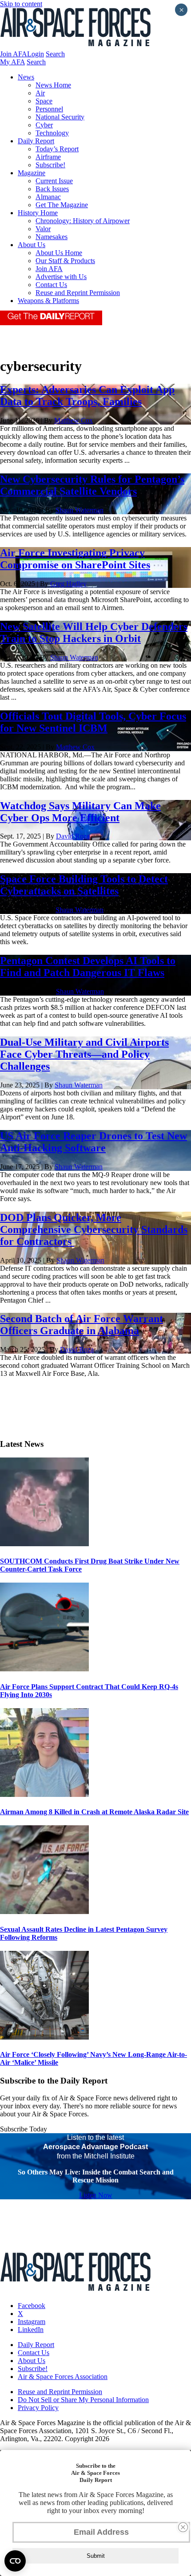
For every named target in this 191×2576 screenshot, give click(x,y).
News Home (53, 85)
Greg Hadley (68, 584)
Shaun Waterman (80, 510)
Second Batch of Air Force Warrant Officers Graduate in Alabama (82, 1325)
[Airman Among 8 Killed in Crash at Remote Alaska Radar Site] (44, 1794)
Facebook (32, 2306)
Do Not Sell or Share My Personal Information (83, 2400)
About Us (32, 245)
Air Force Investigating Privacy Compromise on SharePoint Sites (75, 559)
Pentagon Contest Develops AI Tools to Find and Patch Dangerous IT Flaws (88, 967)
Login (36, 54)
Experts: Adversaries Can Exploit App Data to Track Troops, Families (87, 396)
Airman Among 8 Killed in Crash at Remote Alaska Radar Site (94, 1812)
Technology (52, 133)
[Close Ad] (183, 2527)
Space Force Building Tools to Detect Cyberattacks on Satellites (84, 885)
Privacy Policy (38, 2408)
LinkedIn (31, 2330)
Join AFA (14, 54)
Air (40, 93)
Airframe (48, 157)
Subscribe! (50, 165)
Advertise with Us (61, 277)
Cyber (44, 125)
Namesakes (52, 237)
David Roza (73, 836)
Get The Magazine (62, 205)
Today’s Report (57, 149)
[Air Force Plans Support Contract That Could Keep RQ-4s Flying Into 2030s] (44, 1669)
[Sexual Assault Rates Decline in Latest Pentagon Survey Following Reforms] (44, 1912)
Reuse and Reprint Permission (78, 293)
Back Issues (52, 189)
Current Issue (54, 181)
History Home (38, 213)
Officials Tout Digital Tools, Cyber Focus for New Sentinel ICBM (93, 722)
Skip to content (21, 4)
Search (55, 54)
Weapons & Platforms (48, 301)
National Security (60, 117)
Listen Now (96, 2195)
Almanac (48, 197)
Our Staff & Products (65, 261)
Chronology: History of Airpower (83, 221)
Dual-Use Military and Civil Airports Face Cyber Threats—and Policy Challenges (84, 1054)
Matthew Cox (74, 420)
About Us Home (59, 253)
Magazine (32, 173)
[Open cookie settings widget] (15, 2561)
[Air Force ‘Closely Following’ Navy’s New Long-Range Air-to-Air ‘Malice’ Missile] (44, 2037)
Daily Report (36, 141)
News (26, 77)
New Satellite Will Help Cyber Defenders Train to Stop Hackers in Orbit (94, 632)
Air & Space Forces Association (63, 2377)
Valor (43, 229)
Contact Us (51, 285)
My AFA (12, 62)
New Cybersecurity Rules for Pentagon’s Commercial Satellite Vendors (92, 485)
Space (44, 101)
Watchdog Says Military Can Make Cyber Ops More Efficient (80, 812)
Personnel (49, 109)
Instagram (32, 2322)
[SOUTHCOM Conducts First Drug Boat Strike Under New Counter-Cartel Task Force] (44, 1544)
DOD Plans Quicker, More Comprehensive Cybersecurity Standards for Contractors (94, 1229)
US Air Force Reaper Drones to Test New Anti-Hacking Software (94, 1142)
